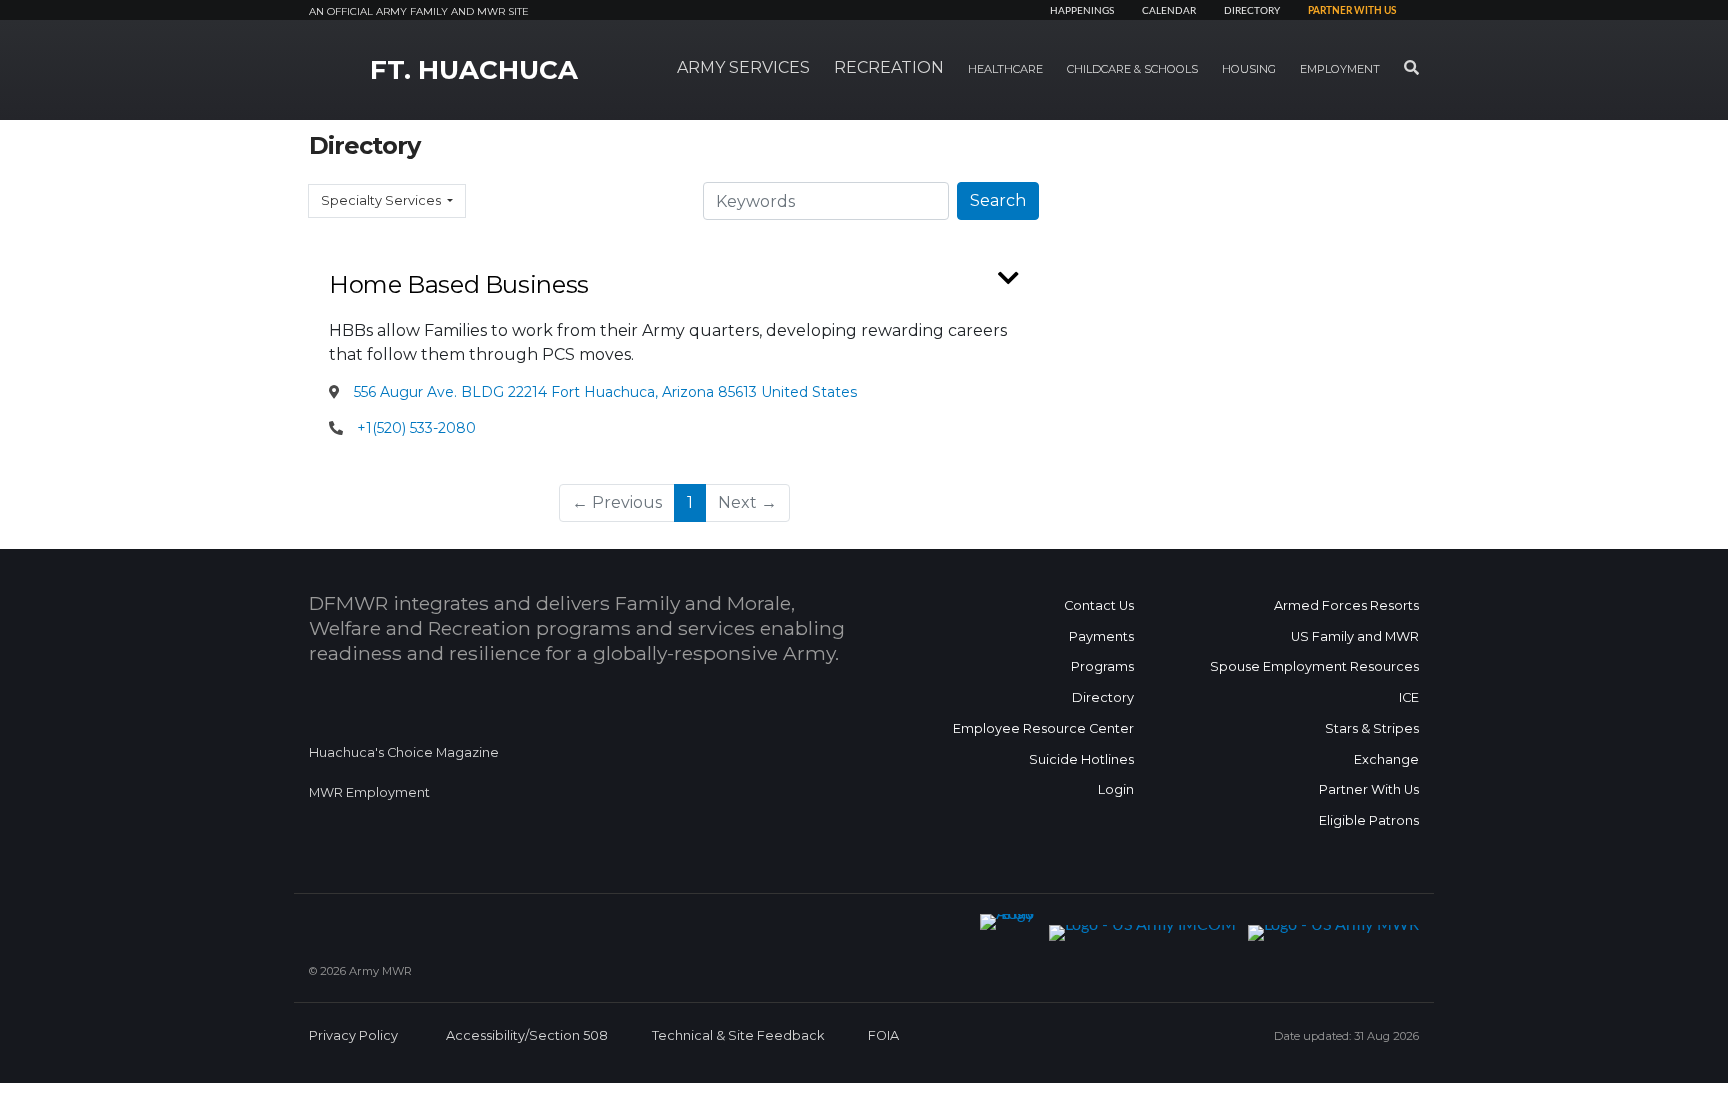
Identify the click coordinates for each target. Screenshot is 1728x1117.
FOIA (883, 1035)
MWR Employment (369, 792)
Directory (1252, 11)
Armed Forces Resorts (1346, 605)
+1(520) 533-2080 (416, 428)
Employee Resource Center (1043, 728)
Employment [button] (1340, 69)
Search (998, 200)
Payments (1101, 636)
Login (1116, 789)
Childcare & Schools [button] (1132, 69)
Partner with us (1352, 11)
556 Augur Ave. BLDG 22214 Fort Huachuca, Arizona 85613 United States (603, 392)
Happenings (1082, 11)
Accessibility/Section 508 (527, 1035)
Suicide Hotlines (1081, 759)
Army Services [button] (743, 67)
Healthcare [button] (1005, 69)
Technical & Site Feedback (738, 1035)
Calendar (1169, 11)
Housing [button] (1249, 69)
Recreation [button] (889, 67)
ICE (1409, 697)
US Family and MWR (1355, 636)
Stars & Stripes (1372, 728)
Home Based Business (459, 284)
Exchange (1386, 759)
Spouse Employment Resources (1314, 666)
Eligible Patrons (1369, 820)
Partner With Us (1369, 789)
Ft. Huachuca (474, 70)
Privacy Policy (353, 1035)
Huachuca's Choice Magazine (404, 752)
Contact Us (1099, 605)
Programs (1102, 666)
